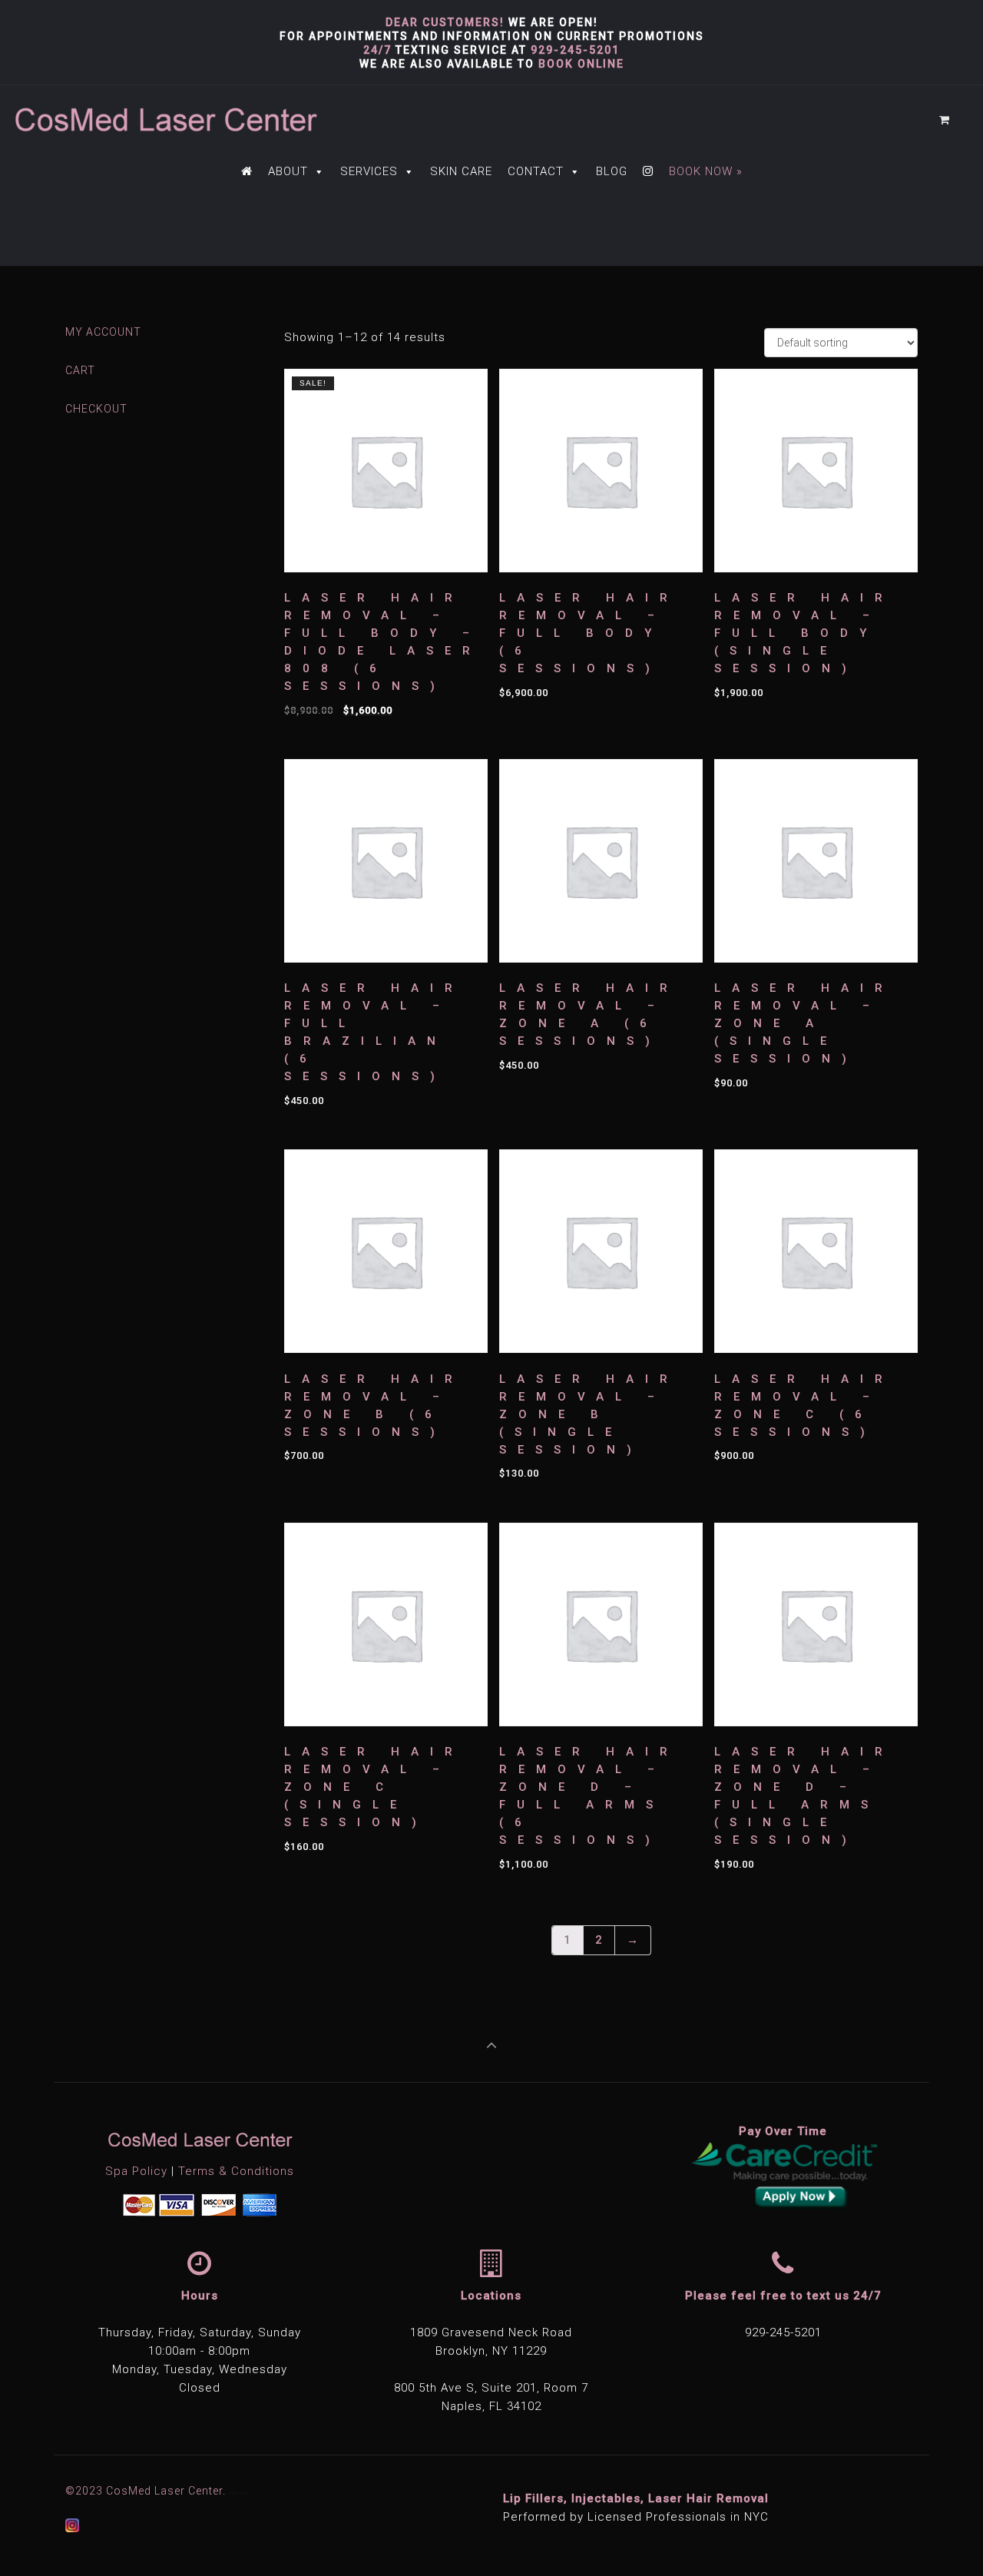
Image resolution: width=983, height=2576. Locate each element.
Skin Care (461, 171)
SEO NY (238, 2493)
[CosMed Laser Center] (165, 120)
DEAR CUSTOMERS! (445, 22)
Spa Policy (136, 2171)
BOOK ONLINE (581, 64)
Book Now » (706, 171)
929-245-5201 (575, 50)
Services (369, 171)
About (288, 171)
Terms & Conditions (236, 2171)
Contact (536, 171)
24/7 (377, 50)
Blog (612, 171)
